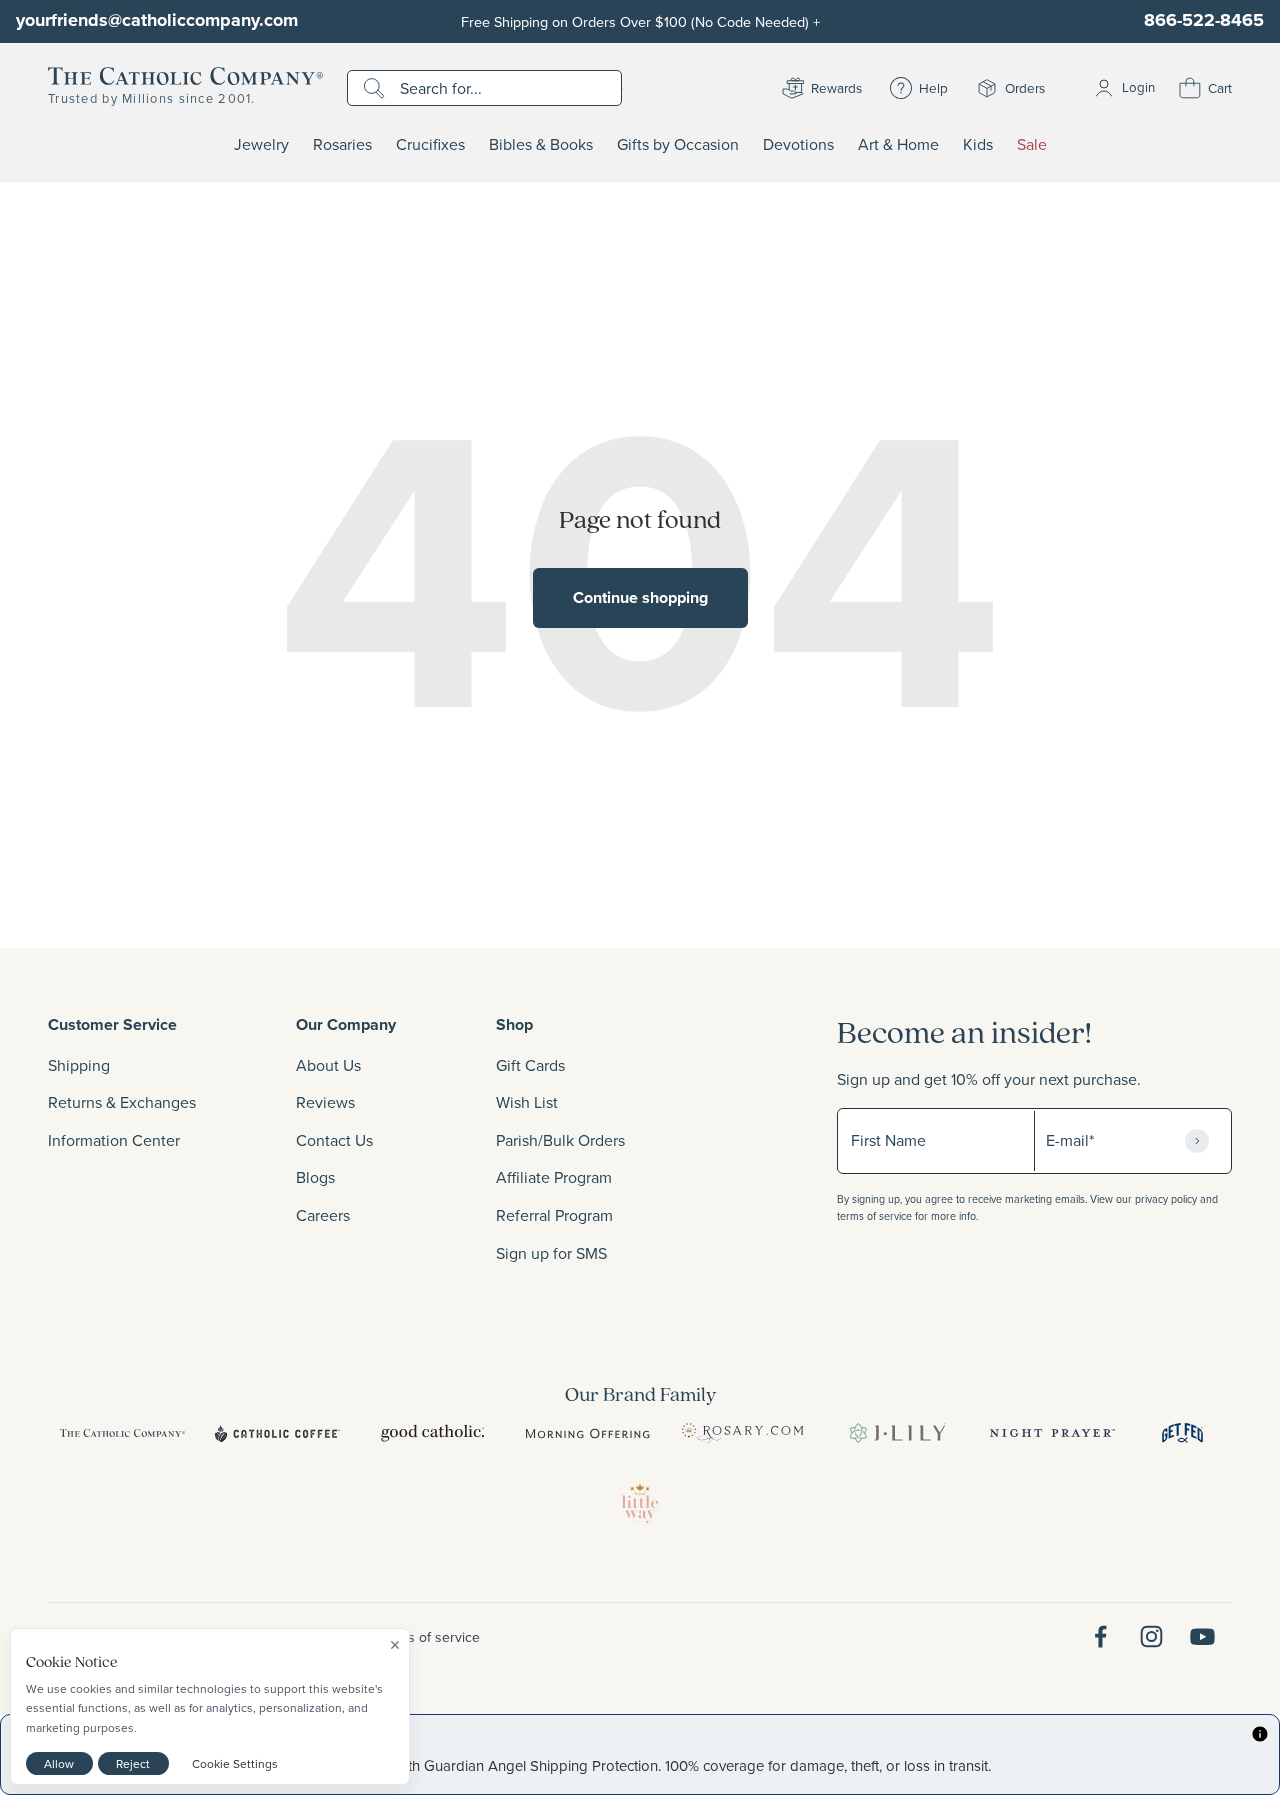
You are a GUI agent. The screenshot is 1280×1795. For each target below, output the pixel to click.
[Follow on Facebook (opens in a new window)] (1100, 1636)
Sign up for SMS (551, 1253)
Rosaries (342, 145)
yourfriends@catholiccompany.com (157, 20)
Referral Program (554, 1215)
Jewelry (261, 145)
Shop (514, 1024)
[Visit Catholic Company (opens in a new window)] (122, 1433)
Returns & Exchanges (122, 1102)
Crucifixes (430, 145)
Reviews (325, 1102)
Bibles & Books (541, 145)
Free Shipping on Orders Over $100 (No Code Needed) (640, 21)
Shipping (79, 1065)
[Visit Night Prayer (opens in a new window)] (1052, 1433)
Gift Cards (530, 1065)
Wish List (527, 1102)
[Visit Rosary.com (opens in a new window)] (742, 1433)
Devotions (798, 145)
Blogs (315, 1177)
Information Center (114, 1140)
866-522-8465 (1204, 20)
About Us (328, 1065)
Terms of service (429, 1637)
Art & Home (898, 145)
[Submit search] (376, 88)
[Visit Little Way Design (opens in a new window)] (640, 1503)
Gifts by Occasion (678, 145)
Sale (1032, 145)
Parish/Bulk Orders (560, 1140)
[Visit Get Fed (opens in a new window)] (1182, 1433)
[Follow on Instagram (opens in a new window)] (1151, 1636)
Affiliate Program (554, 1177)
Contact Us (334, 1140)
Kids (978, 145)
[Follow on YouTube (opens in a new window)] (1202, 1636)
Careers (323, 1215)
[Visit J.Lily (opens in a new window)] (897, 1433)
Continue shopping (640, 597)
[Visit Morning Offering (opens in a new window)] (587, 1433)
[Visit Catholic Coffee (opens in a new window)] (277, 1433)
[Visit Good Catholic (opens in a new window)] (432, 1433)
